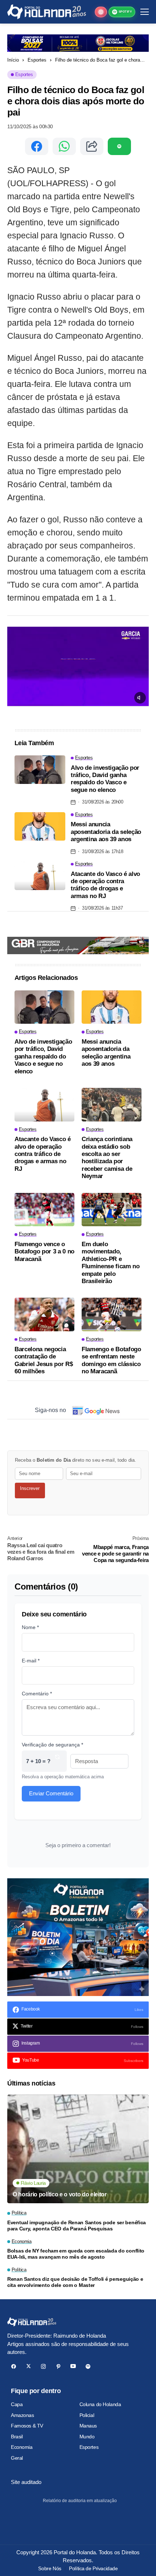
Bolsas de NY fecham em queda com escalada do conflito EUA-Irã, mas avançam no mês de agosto (76, 2254)
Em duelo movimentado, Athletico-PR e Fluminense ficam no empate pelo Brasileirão (111, 1263)
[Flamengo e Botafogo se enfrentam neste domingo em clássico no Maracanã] (112, 1314)
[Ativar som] (140, 698)
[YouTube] (73, 2366)
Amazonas (22, 2415)
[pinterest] (58, 2366)
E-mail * (31, 1661)
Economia (22, 2447)
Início (13, 60)
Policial (87, 2415)
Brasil (17, 2437)
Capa (17, 2404)
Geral (17, 2458)
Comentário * (37, 1694)
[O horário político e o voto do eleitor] (78, 2149)
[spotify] (88, 2366)
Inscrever (30, 1488)
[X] (28, 2366)
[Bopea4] (47, 12)
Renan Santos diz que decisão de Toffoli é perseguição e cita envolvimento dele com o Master (75, 2282)
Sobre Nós (50, 2568)
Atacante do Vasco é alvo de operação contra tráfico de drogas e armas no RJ (105, 885)
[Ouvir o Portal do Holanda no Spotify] (119, 146)
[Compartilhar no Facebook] (37, 146)
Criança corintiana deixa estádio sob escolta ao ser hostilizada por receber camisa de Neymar (107, 1158)
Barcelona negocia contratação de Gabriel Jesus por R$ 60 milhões (44, 1360)
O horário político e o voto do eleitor (60, 2194)
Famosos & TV (27, 2426)
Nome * (30, 1627)
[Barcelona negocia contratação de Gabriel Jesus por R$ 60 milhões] (44, 1314)
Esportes (37, 60)
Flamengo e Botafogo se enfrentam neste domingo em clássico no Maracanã (111, 1360)
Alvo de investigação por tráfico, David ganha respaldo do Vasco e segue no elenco (105, 779)
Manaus (88, 2426)
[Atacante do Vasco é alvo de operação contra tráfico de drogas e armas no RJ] (40, 876)
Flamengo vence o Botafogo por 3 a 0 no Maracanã (44, 1252)
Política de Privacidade (93, 2568)
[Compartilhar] (92, 146)
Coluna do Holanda (100, 2404)
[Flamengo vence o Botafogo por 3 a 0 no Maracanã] (44, 1210)
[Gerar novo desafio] (57, 1761)
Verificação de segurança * (52, 1745)
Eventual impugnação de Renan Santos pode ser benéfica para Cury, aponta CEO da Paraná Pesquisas (77, 2226)
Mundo (87, 2437)
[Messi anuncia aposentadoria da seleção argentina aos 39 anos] (40, 826)
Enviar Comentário (51, 1793)
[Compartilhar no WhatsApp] (64, 146)
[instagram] (43, 2366)
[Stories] (101, 12)
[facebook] (14, 2366)
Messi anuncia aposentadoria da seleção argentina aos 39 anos (106, 832)
